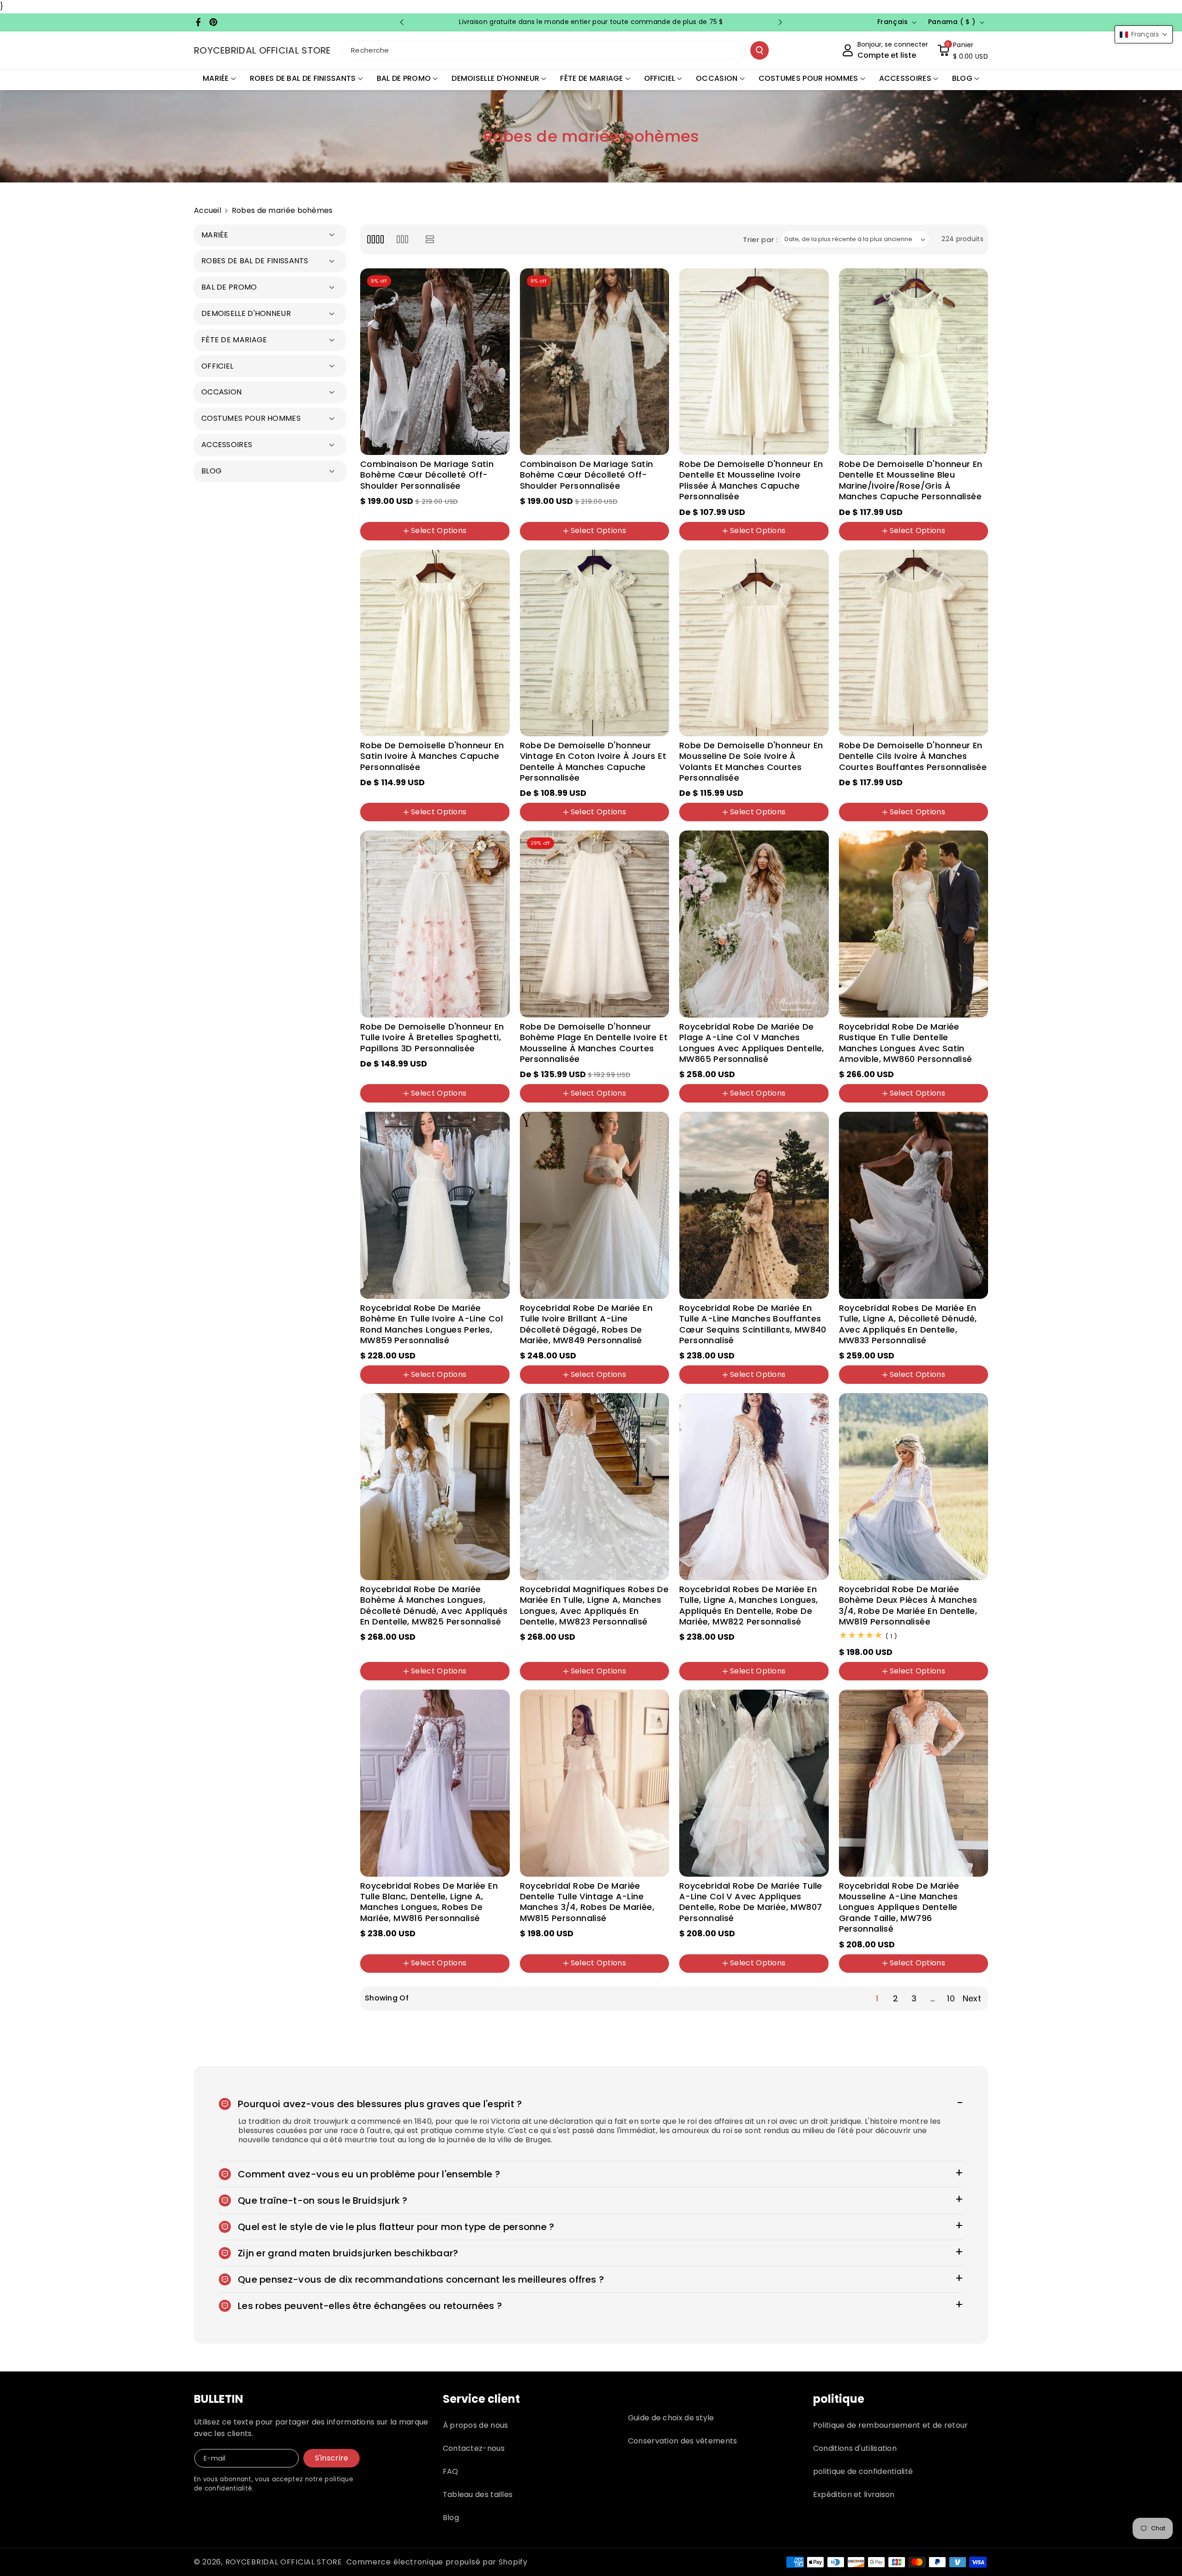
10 (443, 511)
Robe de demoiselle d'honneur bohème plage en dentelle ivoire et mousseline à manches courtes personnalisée (594, 1043)
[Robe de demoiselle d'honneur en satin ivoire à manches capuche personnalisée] (435, 643)
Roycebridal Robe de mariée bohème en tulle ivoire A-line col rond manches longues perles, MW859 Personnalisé (431, 1324)
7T (802, 541)
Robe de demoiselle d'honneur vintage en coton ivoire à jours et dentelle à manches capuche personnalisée (593, 762)
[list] (430, 239)
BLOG (962, 78)
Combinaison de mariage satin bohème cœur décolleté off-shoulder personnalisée (427, 475)
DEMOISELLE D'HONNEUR (495, 78)
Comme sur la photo (721, 1104)
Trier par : (760, 239)
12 (463, 511)
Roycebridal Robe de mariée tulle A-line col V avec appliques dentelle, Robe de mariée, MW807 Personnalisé (751, 1902)
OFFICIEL (660, 78)
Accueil (208, 210)
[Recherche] (760, 50)
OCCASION (717, 78)
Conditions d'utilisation (855, 2448)
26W (432, 541)
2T (690, 541)
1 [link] (877, 1998)
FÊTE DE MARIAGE (592, 78)
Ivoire (904, 541)
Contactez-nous (474, 2448)
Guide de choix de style (671, 2418)
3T (712, 541)
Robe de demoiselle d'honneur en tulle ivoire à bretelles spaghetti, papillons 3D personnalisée (432, 1037)
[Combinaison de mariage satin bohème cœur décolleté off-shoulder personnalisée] (435, 362)
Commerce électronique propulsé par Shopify (437, 2562)
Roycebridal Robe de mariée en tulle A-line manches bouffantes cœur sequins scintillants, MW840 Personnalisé (753, 1324)
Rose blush (864, 541)
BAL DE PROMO (404, 78)
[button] (963, 50)
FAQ (451, 2471)
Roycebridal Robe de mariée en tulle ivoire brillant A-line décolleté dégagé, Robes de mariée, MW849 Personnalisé (586, 1324)
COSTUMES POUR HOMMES (808, 78)
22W (374, 541)
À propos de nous (476, 2425)
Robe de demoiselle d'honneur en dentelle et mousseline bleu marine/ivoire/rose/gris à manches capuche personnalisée (911, 480)
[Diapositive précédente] (402, 22)
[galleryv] (402, 239)
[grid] (375, 239)
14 (483, 511)
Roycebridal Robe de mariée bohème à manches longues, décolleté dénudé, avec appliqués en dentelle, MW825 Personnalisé (434, 1606)
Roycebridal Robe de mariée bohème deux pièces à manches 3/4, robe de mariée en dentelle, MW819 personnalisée (908, 1606)
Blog (451, 2518)
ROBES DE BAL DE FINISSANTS (303, 78)
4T (735, 541)
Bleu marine (947, 541)
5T (757, 541)
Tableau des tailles (478, 2494)
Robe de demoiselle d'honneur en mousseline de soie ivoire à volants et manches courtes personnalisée (751, 762)
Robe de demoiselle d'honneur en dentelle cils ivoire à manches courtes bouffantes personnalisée (913, 756)
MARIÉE (216, 78)
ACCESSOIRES (905, 78)
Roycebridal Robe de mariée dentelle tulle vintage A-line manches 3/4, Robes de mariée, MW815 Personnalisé (587, 1902)
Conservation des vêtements (683, 2441)
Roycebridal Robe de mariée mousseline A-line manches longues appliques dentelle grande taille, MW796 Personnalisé (899, 1907)
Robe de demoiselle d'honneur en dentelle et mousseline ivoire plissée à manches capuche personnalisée (751, 480)
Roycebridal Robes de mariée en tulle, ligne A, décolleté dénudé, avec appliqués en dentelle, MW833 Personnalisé (908, 1324)
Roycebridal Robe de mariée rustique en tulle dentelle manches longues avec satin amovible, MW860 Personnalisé (906, 1043)
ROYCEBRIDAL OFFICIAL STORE (284, 2562)
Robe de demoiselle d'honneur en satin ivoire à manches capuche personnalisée (432, 756)
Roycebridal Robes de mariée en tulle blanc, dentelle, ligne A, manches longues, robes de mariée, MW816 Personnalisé (429, 1902)
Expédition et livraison (854, 2494)
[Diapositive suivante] (780, 22)
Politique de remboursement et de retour (891, 2425)
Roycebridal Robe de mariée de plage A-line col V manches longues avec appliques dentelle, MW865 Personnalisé (752, 1043)
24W (403, 541)
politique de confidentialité (863, 2471)
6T (779, 541)
